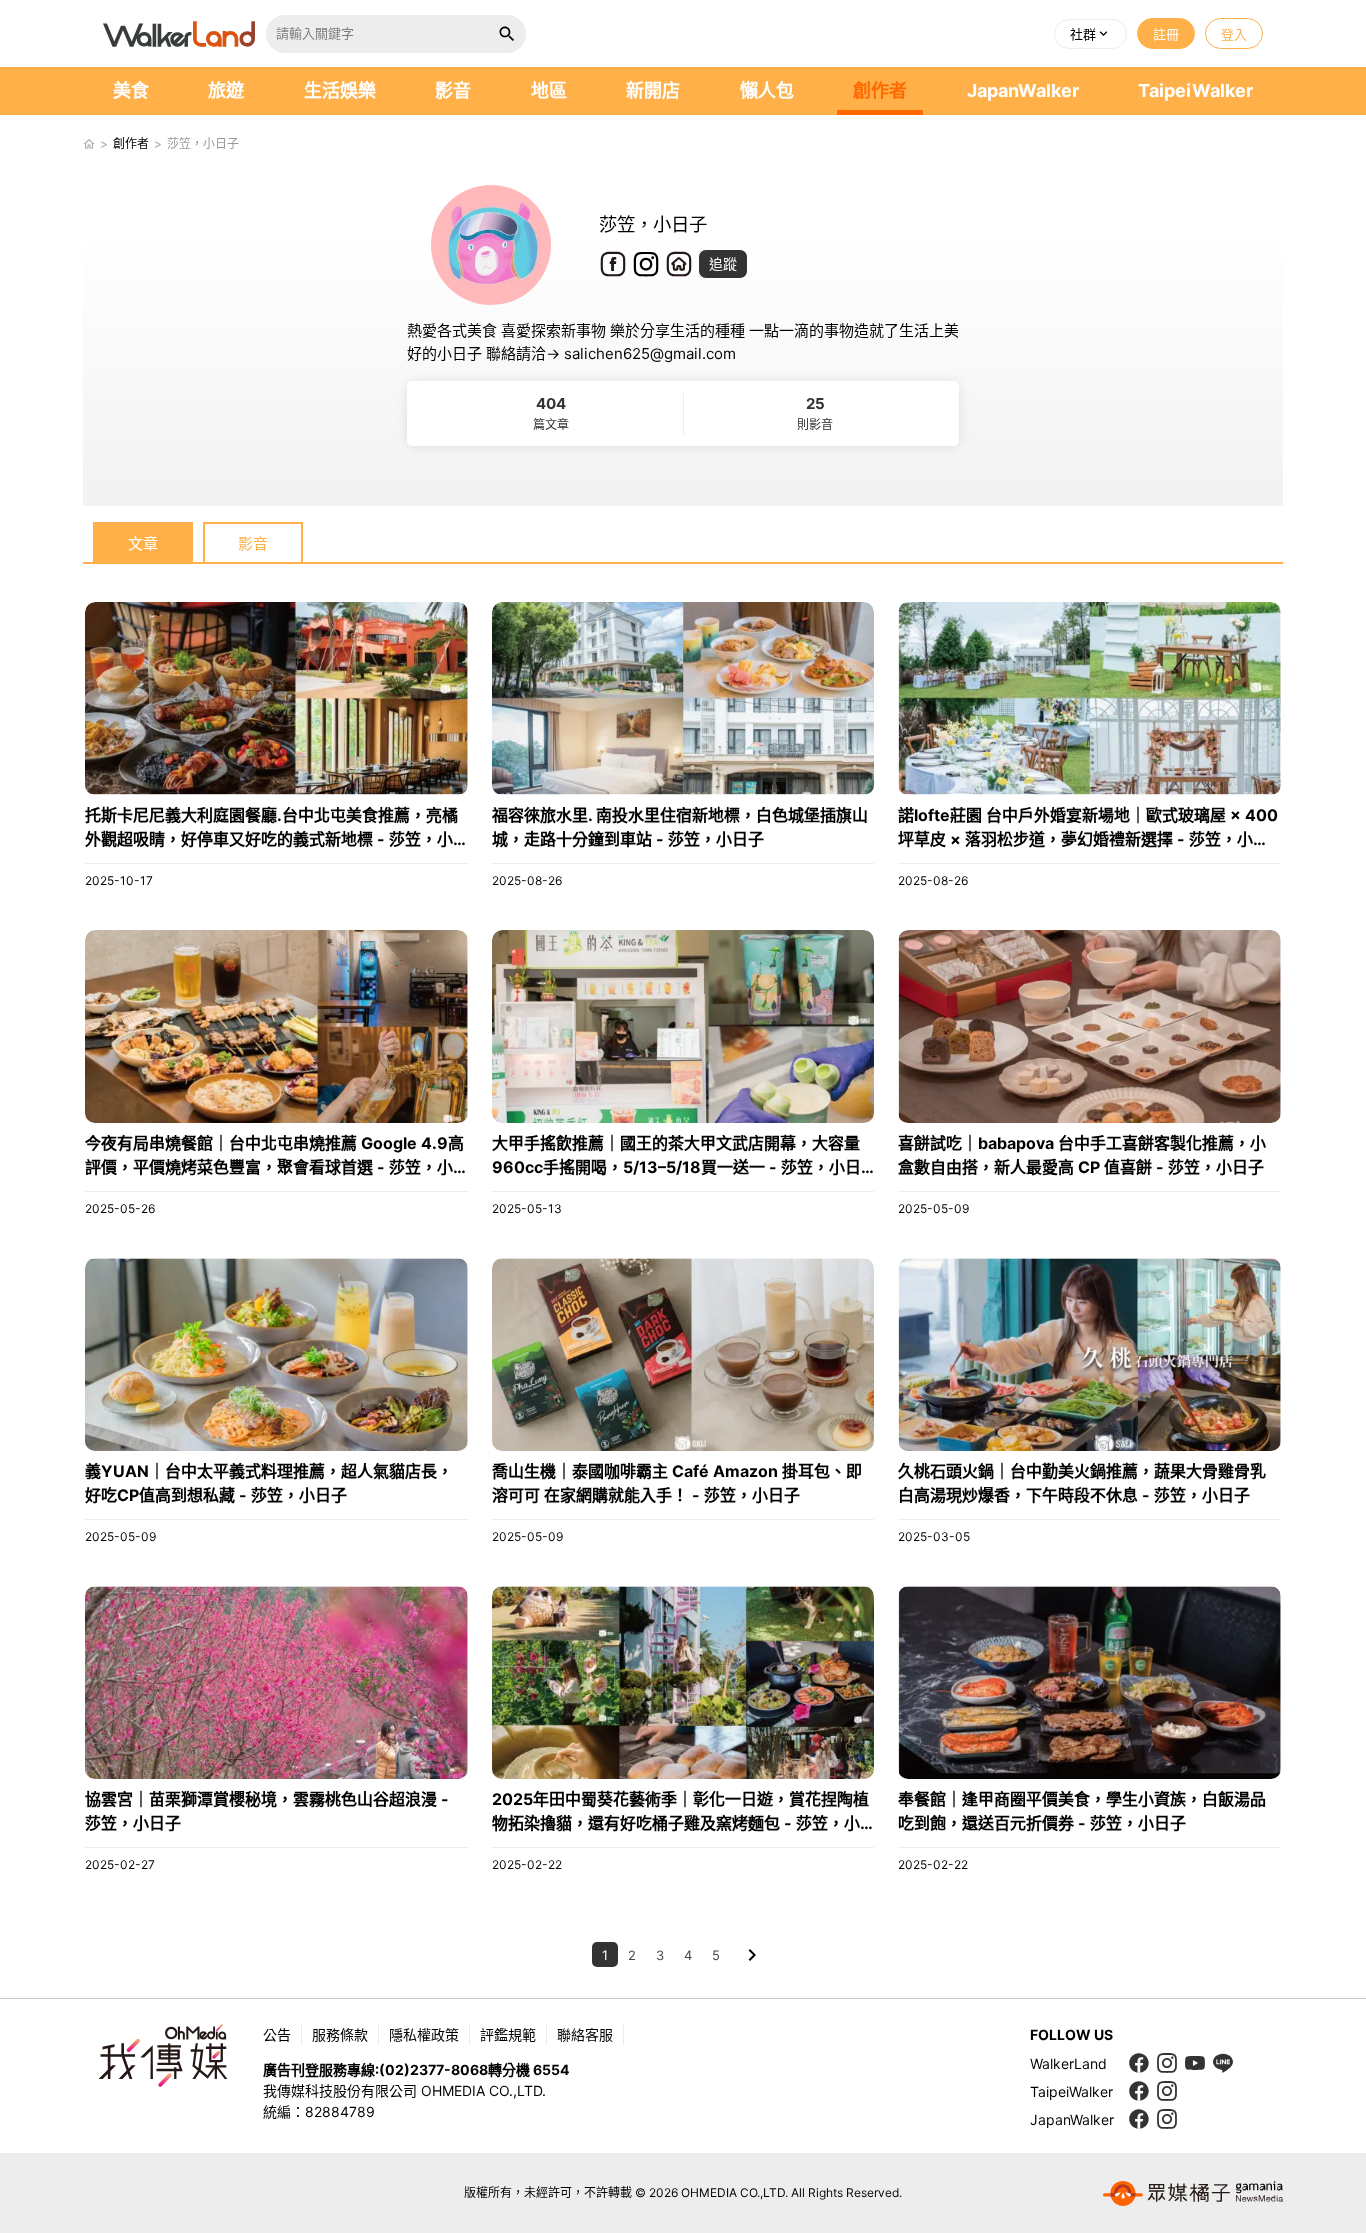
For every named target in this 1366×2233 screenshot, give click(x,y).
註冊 (1166, 34)
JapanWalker (1023, 90)
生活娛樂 (340, 90)
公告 (277, 2034)
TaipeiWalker (1195, 90)
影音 (453, 90)
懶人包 (767, 90)
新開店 (653, 90)
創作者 (880, 90)
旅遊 (226, 90)
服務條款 (340, 2034)
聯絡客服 (585, 2034)
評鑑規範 (508, 2034)
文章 (143, 543)
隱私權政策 (424, 2034)
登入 (1234, 34)
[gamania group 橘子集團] (1193, 2193)
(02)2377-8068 (433, 2069)
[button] (1090, 34)
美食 (131, 90)
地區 (549, 90)
